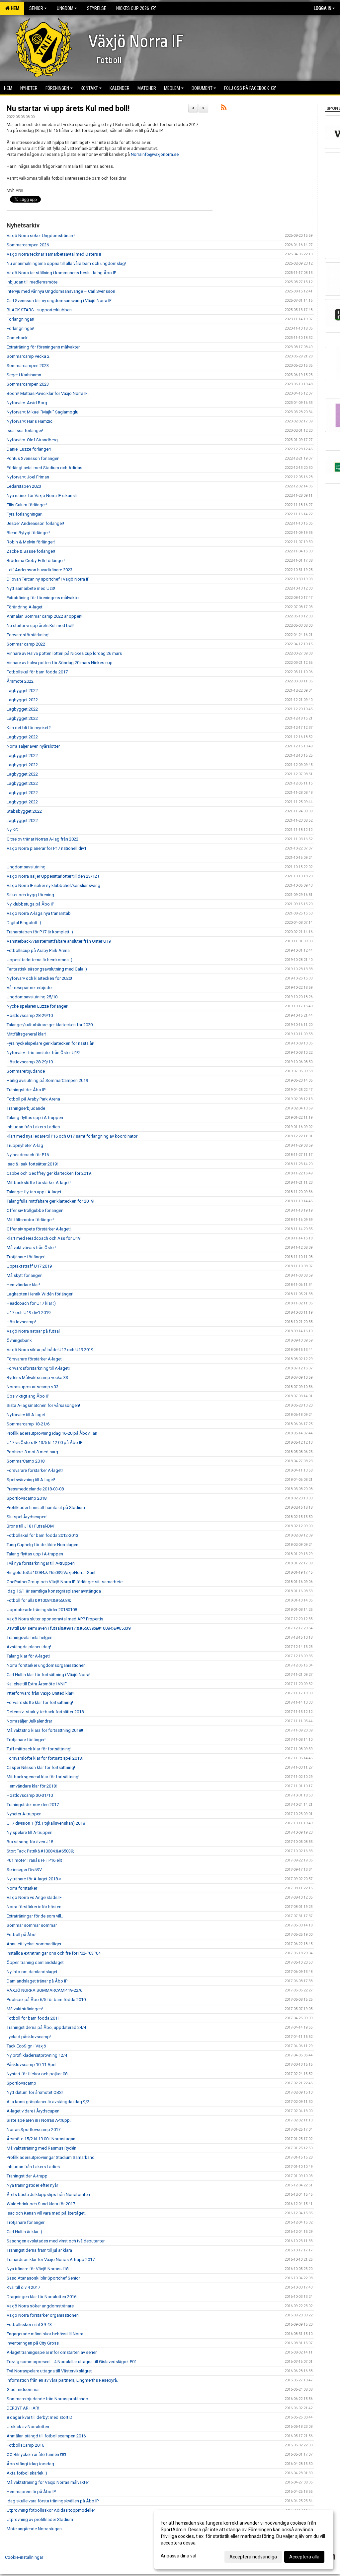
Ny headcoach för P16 (28, 1155)
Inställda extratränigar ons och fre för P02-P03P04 (54, 1953)
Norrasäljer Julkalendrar (29, 1721)
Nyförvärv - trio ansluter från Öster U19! (43, 1053)
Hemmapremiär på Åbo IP (31, 2492)
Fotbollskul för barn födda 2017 (37, 672)
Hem (14, 8)
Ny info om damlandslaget (32, 1972)
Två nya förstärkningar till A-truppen (41, 1563)
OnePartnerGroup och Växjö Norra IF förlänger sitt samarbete (65, 1582)
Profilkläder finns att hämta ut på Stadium (46, 1508)
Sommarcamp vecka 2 (28, 356)
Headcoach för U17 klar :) (31, 1303)
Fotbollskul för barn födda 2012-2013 (42, 1535)
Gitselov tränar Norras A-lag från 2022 (42, 839)
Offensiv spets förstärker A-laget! (39, 1229)
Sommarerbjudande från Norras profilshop (47, 2399)
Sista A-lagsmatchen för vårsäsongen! (43, 1405)
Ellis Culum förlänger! (27, 505)
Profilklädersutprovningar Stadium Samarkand (51, 2157)
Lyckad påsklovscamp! (29, 2037)
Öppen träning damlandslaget (35, 1962)
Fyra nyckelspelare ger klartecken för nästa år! (50, 1043)
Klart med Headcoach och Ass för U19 (43, 1238)
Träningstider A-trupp (27, 2176)
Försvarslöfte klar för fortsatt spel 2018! (45, 1758)
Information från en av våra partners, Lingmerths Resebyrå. (62, 2380)
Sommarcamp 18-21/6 (28, 1424)
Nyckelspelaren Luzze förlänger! (38, 1006)
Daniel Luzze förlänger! (29, 449)
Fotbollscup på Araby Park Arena (38, 950)
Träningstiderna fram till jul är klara (39, 2250)
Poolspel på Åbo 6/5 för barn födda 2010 (46, 2000)
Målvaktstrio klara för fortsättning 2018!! (45, 1730)
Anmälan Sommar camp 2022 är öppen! (44, 616)
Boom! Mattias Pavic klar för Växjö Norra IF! (48, 393)
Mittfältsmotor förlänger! (30, 1220)
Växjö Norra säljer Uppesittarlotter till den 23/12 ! (53, 876)
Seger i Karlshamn (24, 375)
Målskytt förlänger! (25, 1275)
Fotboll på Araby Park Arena (33, 1099)
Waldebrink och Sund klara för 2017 (41, 2204)
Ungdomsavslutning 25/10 (32, 997)
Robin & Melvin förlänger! (31, 542)
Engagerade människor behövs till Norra (45, 2334)
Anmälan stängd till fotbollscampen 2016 (46, 2436)
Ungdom (65, 8)
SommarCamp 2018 (26, 1461)
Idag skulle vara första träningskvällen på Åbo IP (53, 2501)
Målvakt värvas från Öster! (31, 1248)
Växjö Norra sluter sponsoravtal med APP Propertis (55, 1619)
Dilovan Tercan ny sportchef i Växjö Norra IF (48, 579)
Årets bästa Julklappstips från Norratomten (48, 2195)
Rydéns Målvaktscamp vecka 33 (37, 1378)
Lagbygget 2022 (22, 691)
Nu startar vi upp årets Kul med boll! (68, 109)
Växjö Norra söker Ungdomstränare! (41, 236)
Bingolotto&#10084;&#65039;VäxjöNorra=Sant (51, 1572)
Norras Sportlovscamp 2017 (34, 2130)
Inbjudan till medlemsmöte (32, 282)
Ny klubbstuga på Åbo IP (30, 904)
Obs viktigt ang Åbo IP (28, 1396)
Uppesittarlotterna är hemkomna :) (40, 960)
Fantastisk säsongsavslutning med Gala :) (47, 969)
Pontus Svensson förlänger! (33, 458)
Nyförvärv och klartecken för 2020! (39, 978)
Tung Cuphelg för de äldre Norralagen (42, 1545)
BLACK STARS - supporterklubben (39, 310)
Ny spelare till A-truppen (30, 1832)
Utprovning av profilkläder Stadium (40, 2519)
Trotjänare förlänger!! (27, 1740)
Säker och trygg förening (30, 895)
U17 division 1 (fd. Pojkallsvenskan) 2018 (46, 1823)
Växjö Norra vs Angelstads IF (34, 1897)
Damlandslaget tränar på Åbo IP (37, 1981)
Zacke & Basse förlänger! (31, 551)
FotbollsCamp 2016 (25, 2445)
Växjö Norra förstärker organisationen (43, 2315)
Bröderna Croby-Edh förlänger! (36, 561)
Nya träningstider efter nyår (32, 2185)
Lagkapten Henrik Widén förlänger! (40, 1294)
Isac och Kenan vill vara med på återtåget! (46, 2213)
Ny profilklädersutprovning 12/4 (37, 2055)
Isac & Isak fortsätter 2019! (32, 1164)
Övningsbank (19, 1340)
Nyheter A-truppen (24, 1814)
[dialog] (244, 2540)
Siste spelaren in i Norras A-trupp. (39, 2120)
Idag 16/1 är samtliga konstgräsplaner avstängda (54, 1591)
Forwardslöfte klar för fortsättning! (40, 1702)
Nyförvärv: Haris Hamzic (30, 421)
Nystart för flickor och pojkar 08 (37, 2074)
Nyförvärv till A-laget (26, 1415)
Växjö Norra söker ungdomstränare (40, 2306)
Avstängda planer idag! (29, 1647)
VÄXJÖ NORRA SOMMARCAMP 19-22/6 (44, 1990)
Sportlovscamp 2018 (27, 1498)
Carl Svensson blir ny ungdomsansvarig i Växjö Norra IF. (59, 301)
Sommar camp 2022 (26, 644)
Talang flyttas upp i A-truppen (35, 1118)
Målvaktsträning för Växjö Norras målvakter (48, 2482)
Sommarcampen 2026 (28, 245)
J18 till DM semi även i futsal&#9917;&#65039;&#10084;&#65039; (69, 1628)
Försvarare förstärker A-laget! (35, 1470)
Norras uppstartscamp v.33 (33, 1387)
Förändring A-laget (25, 607)
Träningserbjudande (26, 1108)
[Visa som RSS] (224, 109)
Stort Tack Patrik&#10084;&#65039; (40, 1851)
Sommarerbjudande (26, 1071)
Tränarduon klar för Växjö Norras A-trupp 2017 (51, 2260)
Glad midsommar (23, 2389)
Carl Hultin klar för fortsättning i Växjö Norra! (48, 1675)
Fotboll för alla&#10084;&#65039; (39, 1600)
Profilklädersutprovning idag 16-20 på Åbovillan (52, 1433)
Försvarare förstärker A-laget (34, 1359)
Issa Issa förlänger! (25, 431)
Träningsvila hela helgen (30, 1637)
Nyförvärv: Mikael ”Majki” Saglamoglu (42, 412)
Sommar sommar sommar (32, 1925)
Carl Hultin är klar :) (24, 2232)
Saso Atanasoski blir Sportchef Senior (43, 2278)
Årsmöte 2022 (20, 681)
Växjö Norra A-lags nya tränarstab (39, 913)
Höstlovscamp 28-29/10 (30, 1015)
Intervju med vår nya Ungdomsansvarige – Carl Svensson (61, 291)
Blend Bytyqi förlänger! (28, 533)
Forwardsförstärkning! (29, 635)
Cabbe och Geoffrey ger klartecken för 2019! (49, 1173)
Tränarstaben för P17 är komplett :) (40, 932)
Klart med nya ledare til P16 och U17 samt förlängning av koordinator (72, 1136)
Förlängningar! (20, 319)
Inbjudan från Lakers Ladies (33, 1127)
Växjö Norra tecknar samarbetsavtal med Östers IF (54, 254)
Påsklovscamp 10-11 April (32, 2065)
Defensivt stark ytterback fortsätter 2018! (46, 1712)
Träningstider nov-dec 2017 (33, 1805)
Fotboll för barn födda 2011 (33, 2018)
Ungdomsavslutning (26, 867)
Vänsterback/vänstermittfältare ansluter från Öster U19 (59, 941)
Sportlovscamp (21, 2083)
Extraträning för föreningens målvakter (43, 347)
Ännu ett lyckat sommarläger (34, 1944)
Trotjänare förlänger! (26, 1257)
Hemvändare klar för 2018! (32, 1786)
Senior (36, 8)
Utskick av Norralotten (28, 2427)
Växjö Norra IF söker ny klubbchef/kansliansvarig (53, 885)
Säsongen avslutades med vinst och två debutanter (56, 2241)
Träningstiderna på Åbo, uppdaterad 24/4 (46, 2027)
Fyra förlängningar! (25, 514)
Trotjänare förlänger (26, 2222)
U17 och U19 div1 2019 (29, 1313)
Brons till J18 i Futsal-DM (30, 1526)
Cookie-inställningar (24, 2557)
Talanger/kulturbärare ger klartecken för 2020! (50, 1025)
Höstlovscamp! (21, 1322)
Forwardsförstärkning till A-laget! (38, 1368)
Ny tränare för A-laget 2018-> (34, 1879)
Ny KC (12, 830)
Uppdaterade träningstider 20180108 (42, 1610)
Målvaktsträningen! (25, 2009)
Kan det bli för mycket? (29, 728)
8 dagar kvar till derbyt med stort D (40, 2417)
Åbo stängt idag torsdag (30, 2464)
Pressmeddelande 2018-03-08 (35, 1489)
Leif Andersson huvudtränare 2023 (40, 570)
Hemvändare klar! (23, 1285)
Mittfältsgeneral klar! (26, 1034)
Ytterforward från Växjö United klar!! (41, 1693)
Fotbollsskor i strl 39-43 (29, 2325)
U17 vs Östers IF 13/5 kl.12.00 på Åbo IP (44, 1443)
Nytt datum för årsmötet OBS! (35, 2092)
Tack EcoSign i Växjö (26, 2046)
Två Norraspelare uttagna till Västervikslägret (49, 2371)
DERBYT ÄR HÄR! (23, 2408)
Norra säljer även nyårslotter (33, 746)
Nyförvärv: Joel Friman (28, 477)
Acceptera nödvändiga (253, 2557)
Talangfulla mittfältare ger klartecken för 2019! (50, 1201)
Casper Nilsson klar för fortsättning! (41, 1767)
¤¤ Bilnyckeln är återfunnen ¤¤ (36, 2454)
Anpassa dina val (178, 2556)
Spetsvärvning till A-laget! (31, 1480)
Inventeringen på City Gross (33, 2343)
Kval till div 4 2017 (23, 2287)
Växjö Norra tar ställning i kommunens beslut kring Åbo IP (61, 273)
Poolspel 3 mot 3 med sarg (32, 1452)
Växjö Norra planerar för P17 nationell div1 (46, 848)
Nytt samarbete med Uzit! (31, 588)
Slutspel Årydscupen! (27, 1517)
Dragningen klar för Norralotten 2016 (42, 2297)
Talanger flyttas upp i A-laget (34, 1192)
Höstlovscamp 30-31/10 (30, 1795)
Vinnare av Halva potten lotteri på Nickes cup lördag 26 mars (64, 653)
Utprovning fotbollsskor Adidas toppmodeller (51, 2510)
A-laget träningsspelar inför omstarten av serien (52, 2352)
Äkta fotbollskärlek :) (27, 2473)
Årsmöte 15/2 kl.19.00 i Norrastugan (41, 2139)
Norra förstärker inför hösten (34, 1907)
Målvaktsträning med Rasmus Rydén (42, 2148)
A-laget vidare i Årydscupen (33, 2111)
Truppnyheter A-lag (25, 1145)
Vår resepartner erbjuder (30, 988)
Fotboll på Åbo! (22, 1935)
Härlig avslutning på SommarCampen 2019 (47, 1080)
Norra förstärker (22, 1888)
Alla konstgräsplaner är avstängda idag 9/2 (48, 2102)
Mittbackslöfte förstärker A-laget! (39, 1183)
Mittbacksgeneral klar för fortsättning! (43, 1777)
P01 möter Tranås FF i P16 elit (34, 1860)
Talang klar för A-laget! (28, 1656)
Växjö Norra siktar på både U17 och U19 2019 (50, 1350)
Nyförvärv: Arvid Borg (27, 403)
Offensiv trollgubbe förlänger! (35, 1210)
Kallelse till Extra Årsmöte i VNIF (37, 1684)
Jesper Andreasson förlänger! (35, 523)
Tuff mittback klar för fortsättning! (39, 1749)
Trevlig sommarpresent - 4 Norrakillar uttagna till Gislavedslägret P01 (72, 2362)
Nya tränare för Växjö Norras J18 (38, 2269)
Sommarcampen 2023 (28, 366)
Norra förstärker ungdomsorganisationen (46, 1665)
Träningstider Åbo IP (26, 1090)
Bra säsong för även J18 (30, 1842)
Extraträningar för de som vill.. (35, 1916)
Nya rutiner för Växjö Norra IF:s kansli (42, 496)
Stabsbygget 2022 (24, 811)
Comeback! (18, 338)
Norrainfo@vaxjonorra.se (155, 154)
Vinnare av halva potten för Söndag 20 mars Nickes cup (60, 663)
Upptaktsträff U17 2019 (29, 1266)
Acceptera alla (304, 2557)
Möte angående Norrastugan (34, 2529)
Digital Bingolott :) (24, 923)
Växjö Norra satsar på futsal (33, 1331)
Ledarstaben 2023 (24, 486)
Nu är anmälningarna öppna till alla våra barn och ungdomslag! (66, 263)
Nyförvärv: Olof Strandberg (32, 440)
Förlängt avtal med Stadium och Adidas (44, 468)
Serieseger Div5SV (24, 1870)
